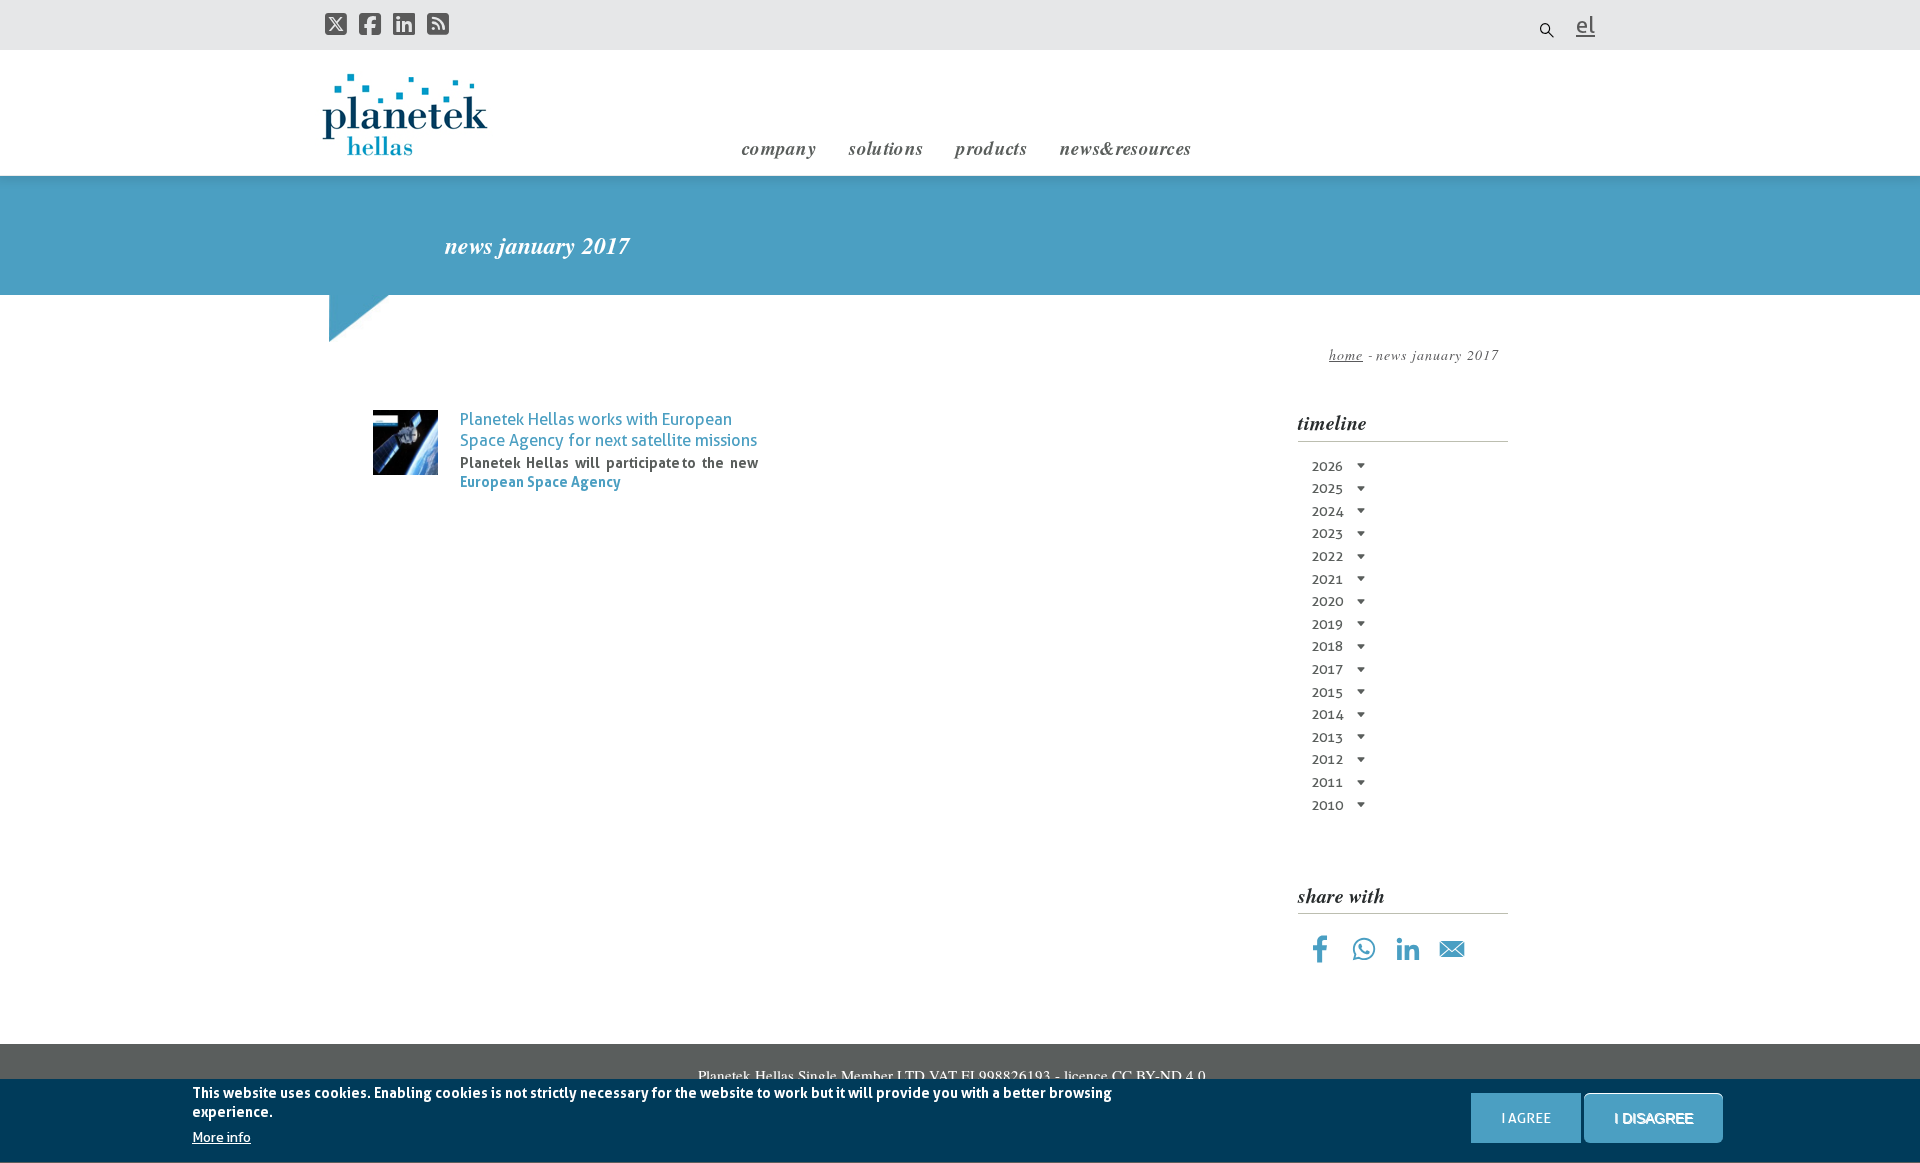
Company (779, 147)
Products (991, 147)
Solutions (886, 147)
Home (1346, 354)
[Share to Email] (1452, 949)
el (1585, 25)
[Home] (425, 115)
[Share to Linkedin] (1408, 949)
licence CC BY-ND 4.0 (1135, 1075)
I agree (1526, 1118)
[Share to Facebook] (1320, 949)
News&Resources (1125, 147)
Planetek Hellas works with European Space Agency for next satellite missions (608, 430)
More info (221, 1138)
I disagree (1653, 1118)
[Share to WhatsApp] (1364, 949)
